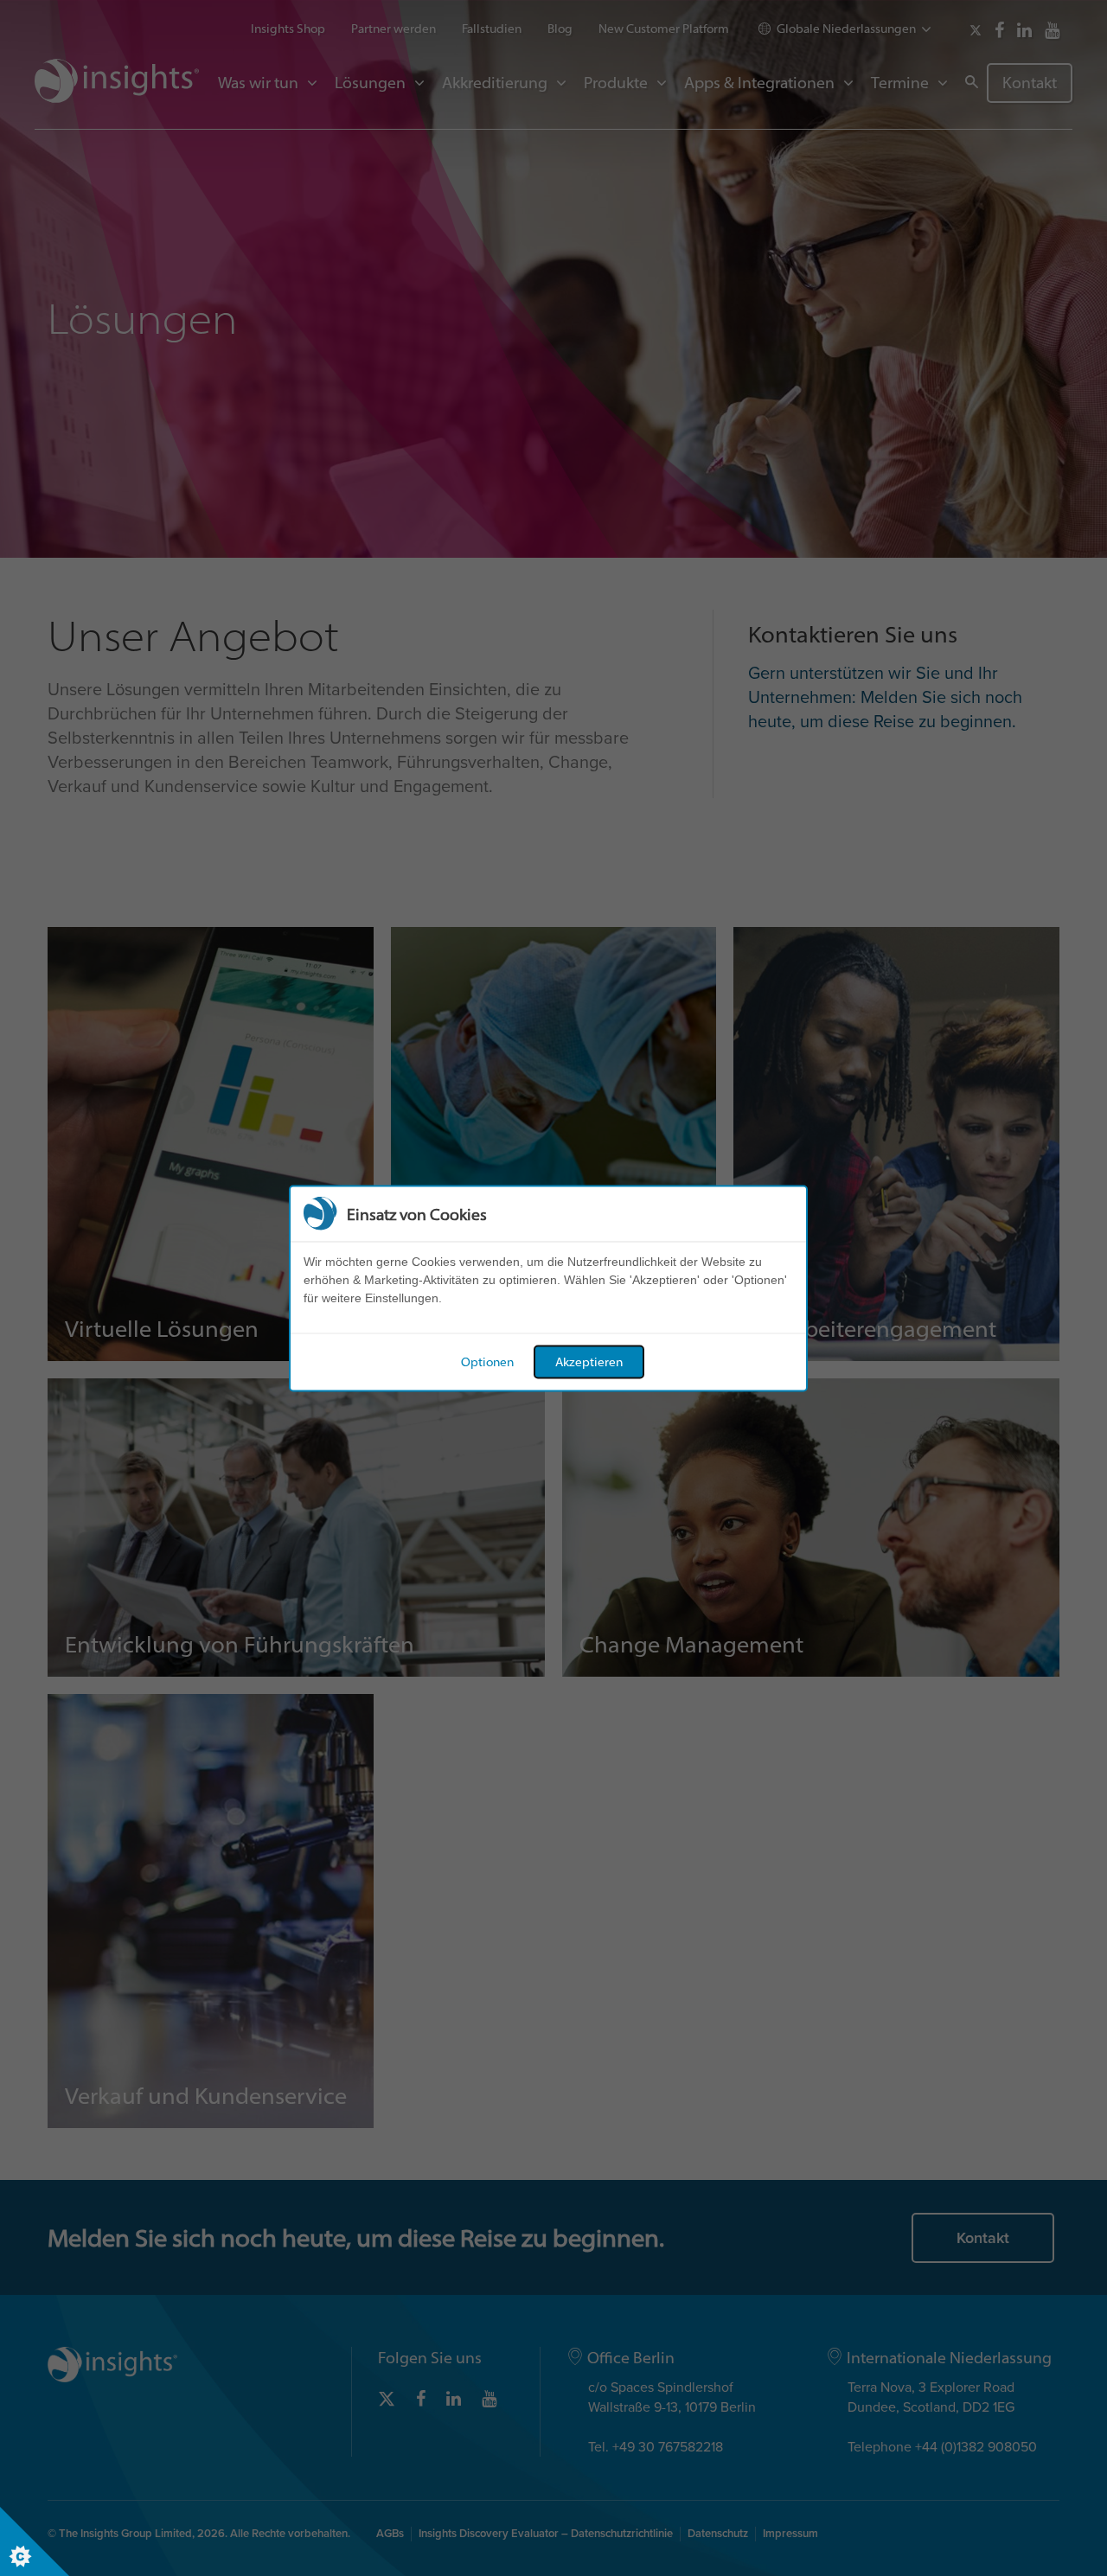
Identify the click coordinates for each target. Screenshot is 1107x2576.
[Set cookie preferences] (35, 2541)
